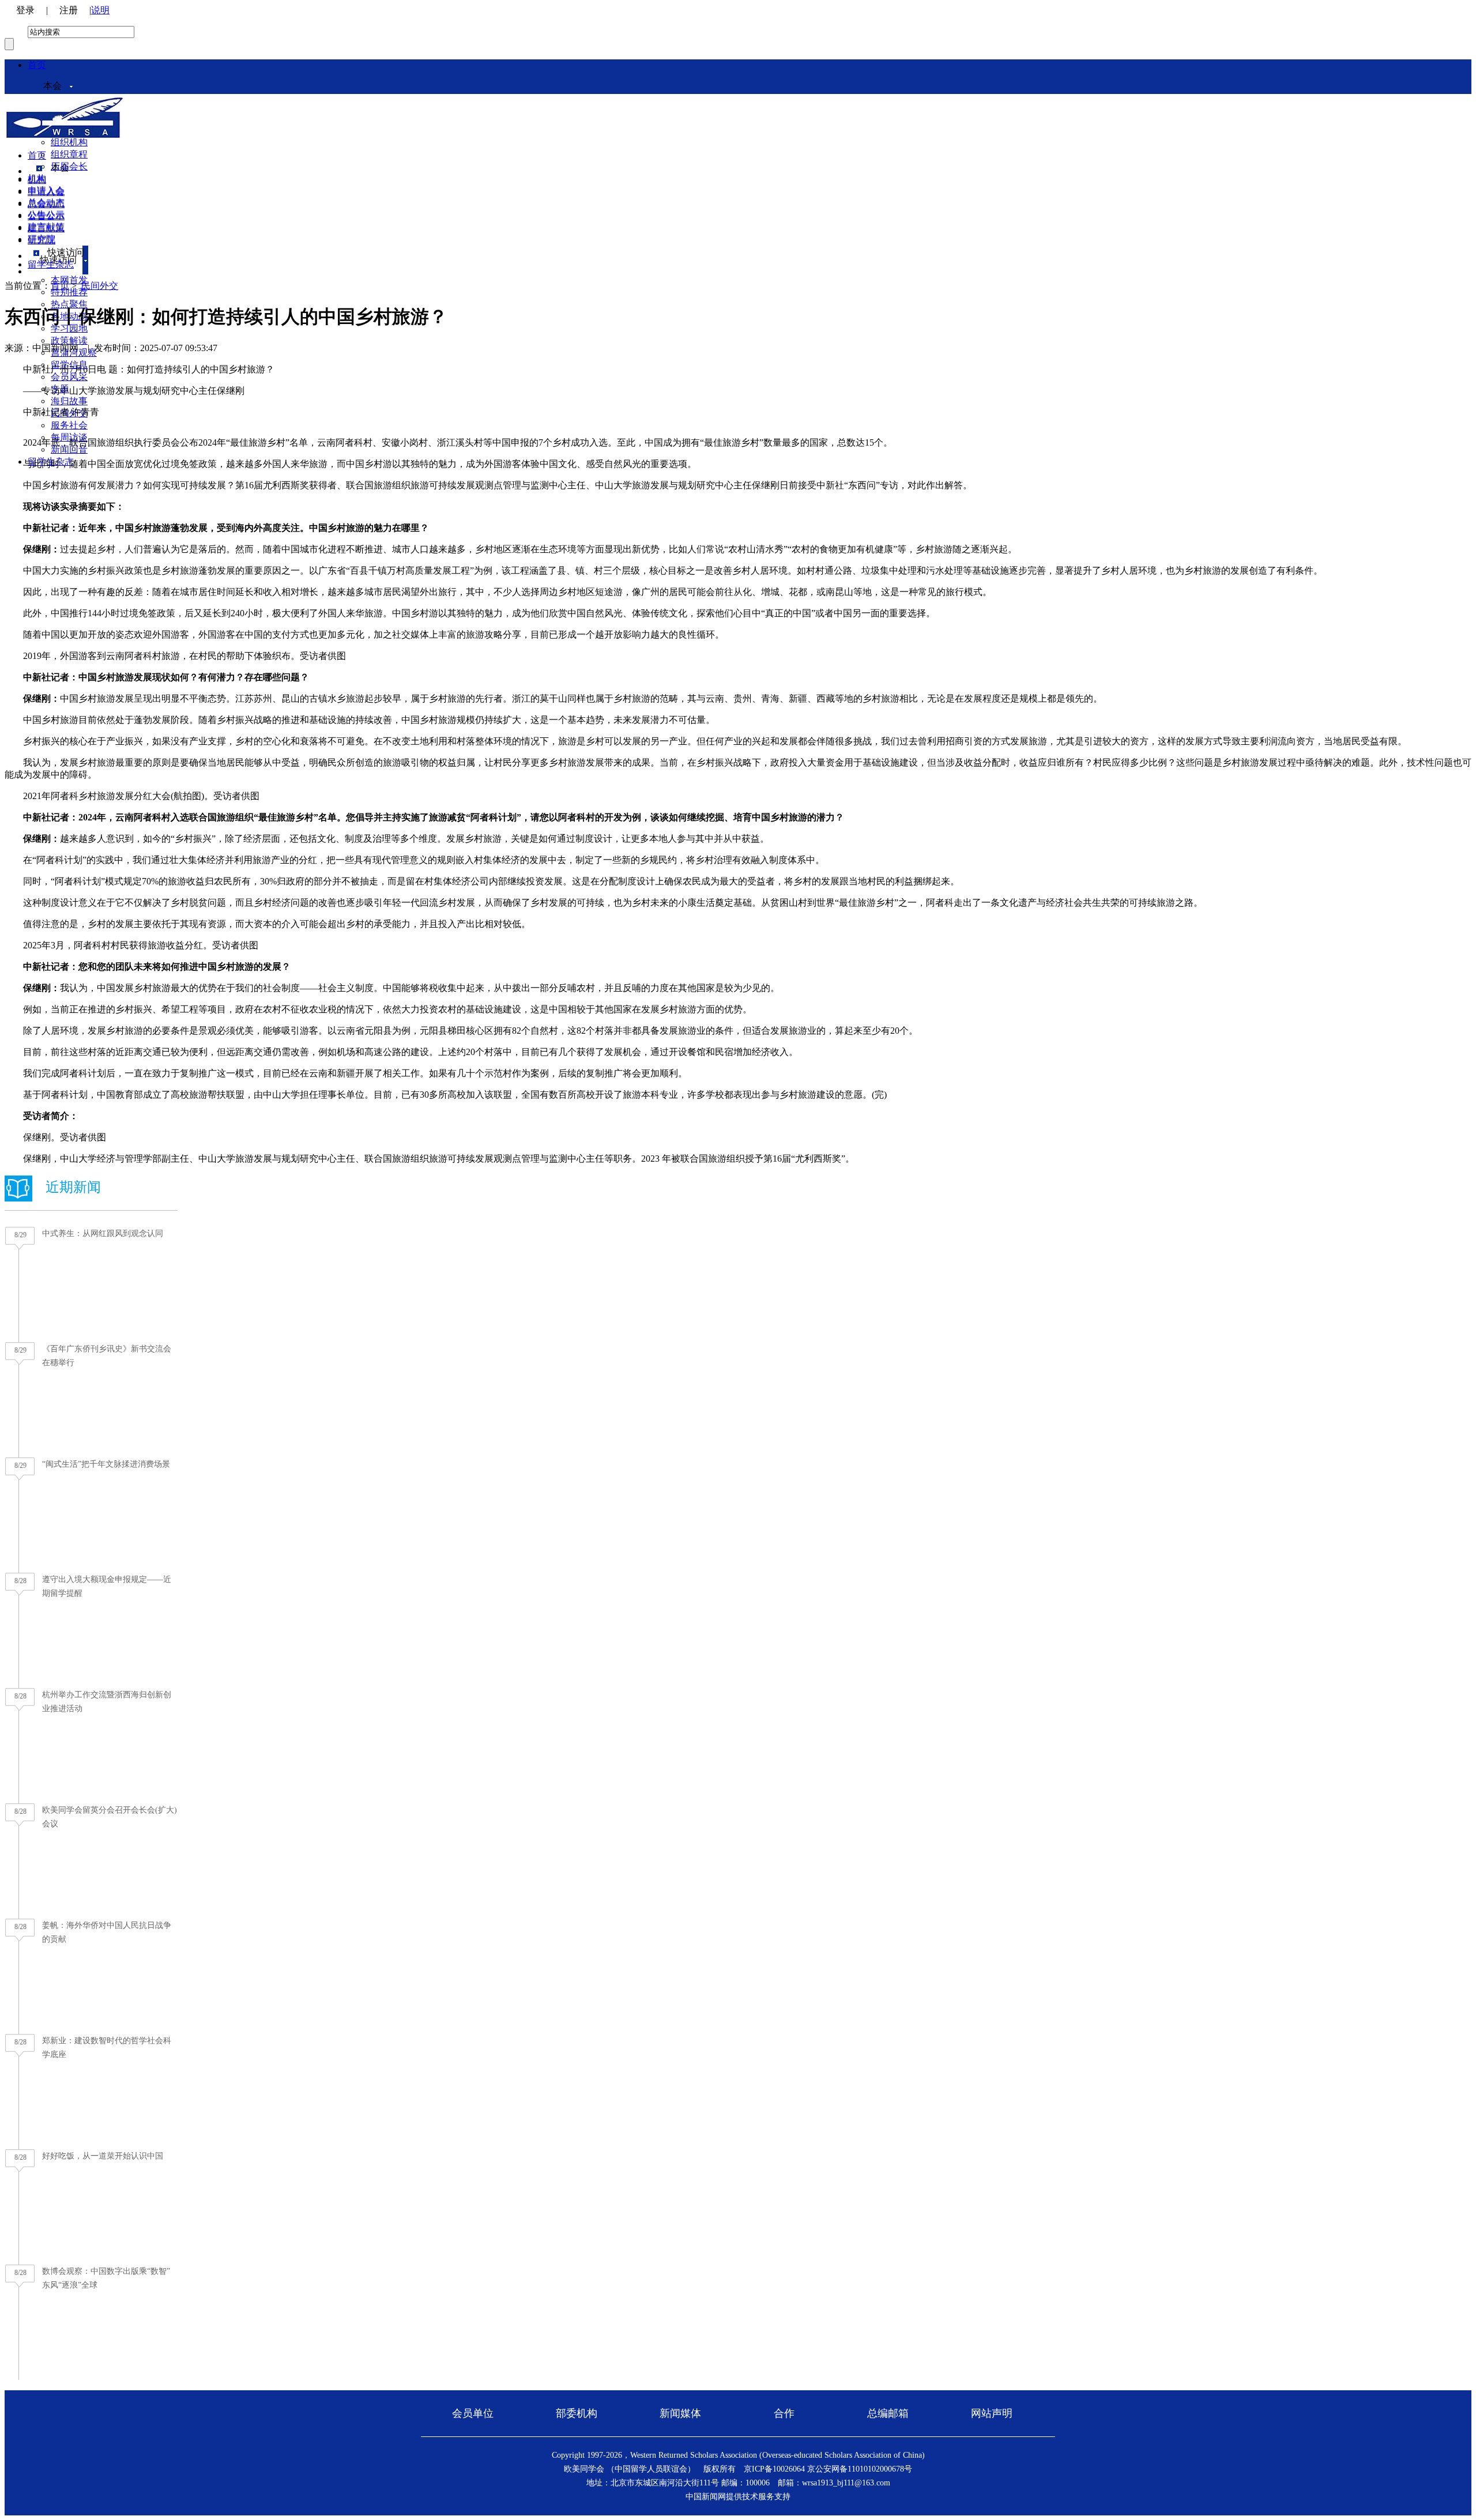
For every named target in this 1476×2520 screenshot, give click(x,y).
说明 (100, 10)
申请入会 (46, 192)
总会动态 (46, 204)
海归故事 (69, 401)
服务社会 (69, 425)
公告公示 (46, 216)
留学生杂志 (51, 264)
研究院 (42, 240)
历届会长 (69, 166)
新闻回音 (69, 449)
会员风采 (69, 377)
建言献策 (46, 228)
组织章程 (69, 154)
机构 (37, 180)
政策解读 (69, 340)
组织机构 (69, 142)
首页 (37, 65)
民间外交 (100, 286)
